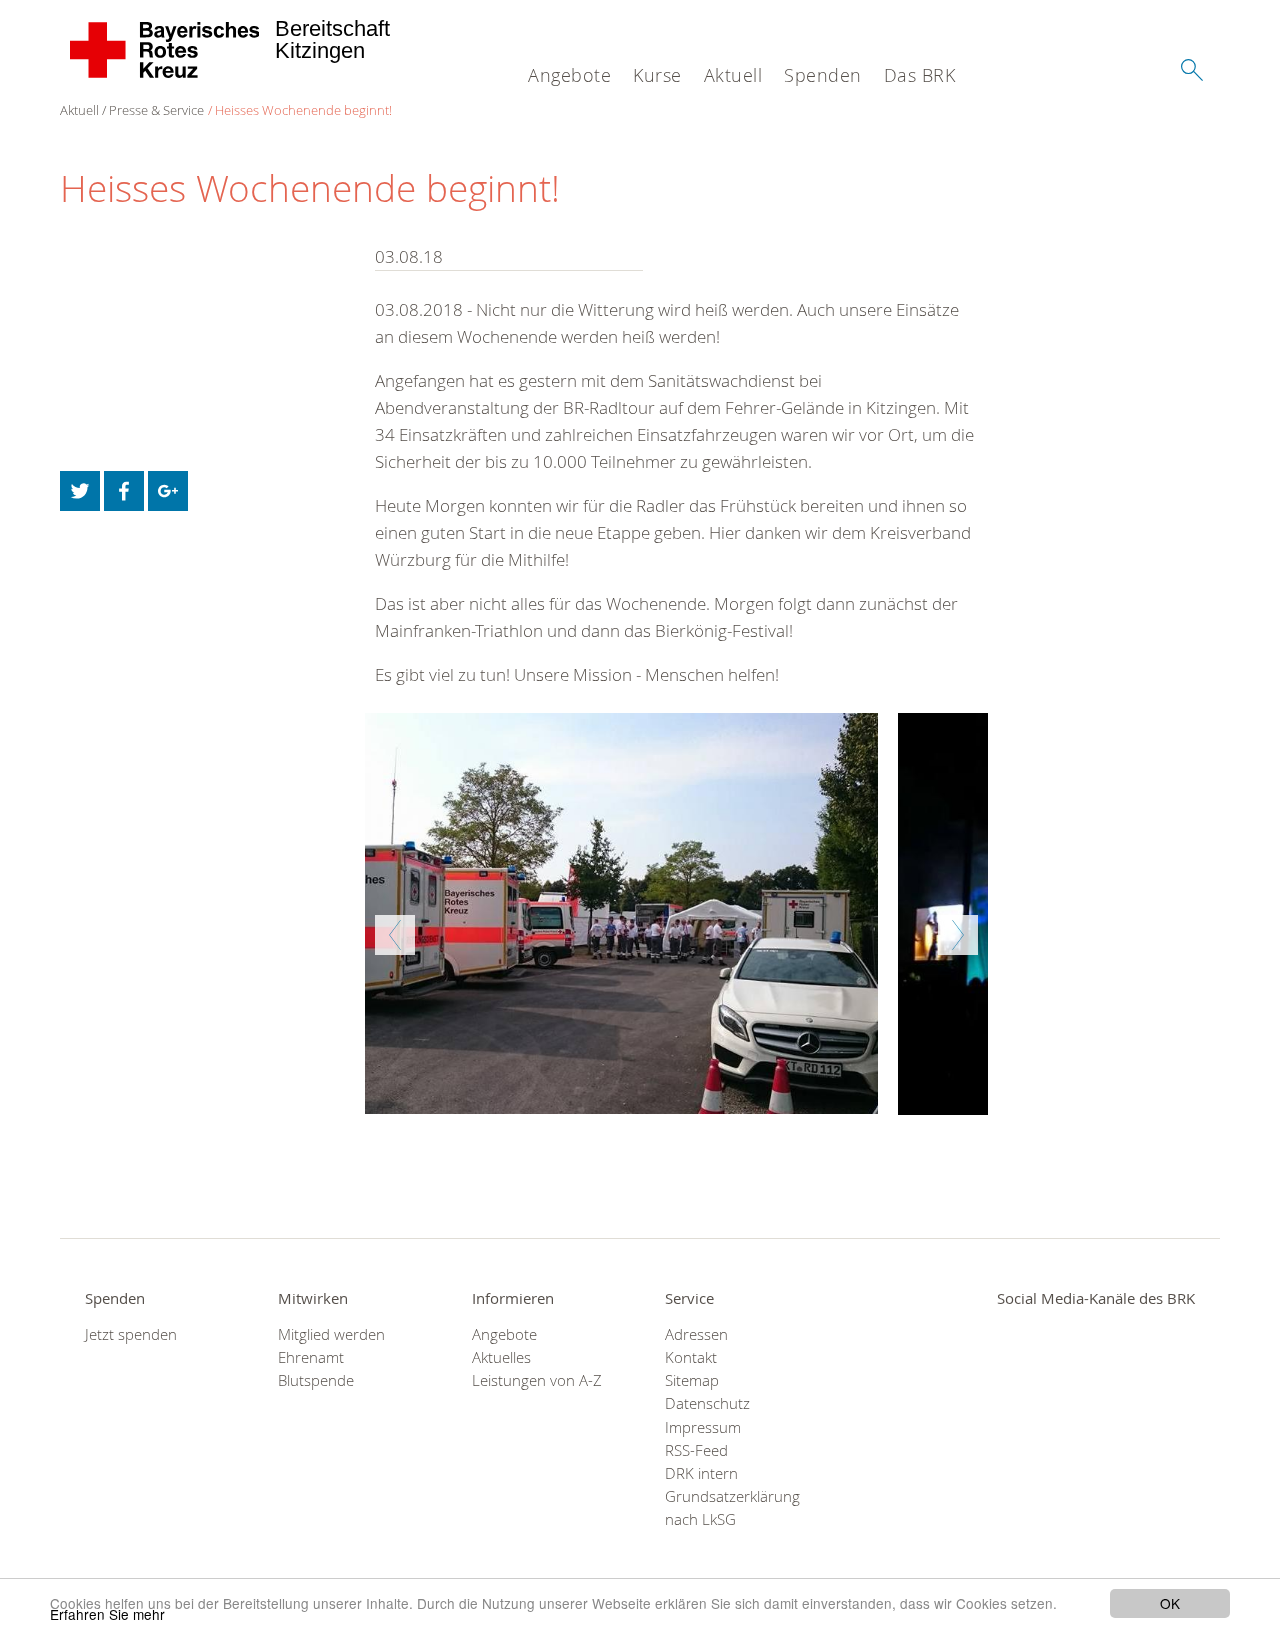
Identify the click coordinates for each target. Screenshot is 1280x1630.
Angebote (569, 75)
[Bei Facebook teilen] (124, 491)
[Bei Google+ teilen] (168, 491)
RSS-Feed (696, 1450)
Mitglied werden (331, 1334)
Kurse (657, 75)
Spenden (823, 75)
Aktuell (733, 75)
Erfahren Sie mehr (107, 1614)
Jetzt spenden (131, 1334)
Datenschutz (707, 1403)
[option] (676, 914)
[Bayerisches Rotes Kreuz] (165, 50)
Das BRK (920, 75)
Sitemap (692, 1380)
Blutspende (316, 1380)
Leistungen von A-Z (537, 1380)
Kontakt (691, 1357)
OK (1170, 1603)
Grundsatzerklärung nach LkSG (732, 1508)
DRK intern (701, 1473)
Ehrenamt (311, 1357)
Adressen (696, 1334)
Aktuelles (501, 1357)
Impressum (703, 1427)
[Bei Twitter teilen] (80, 491)
